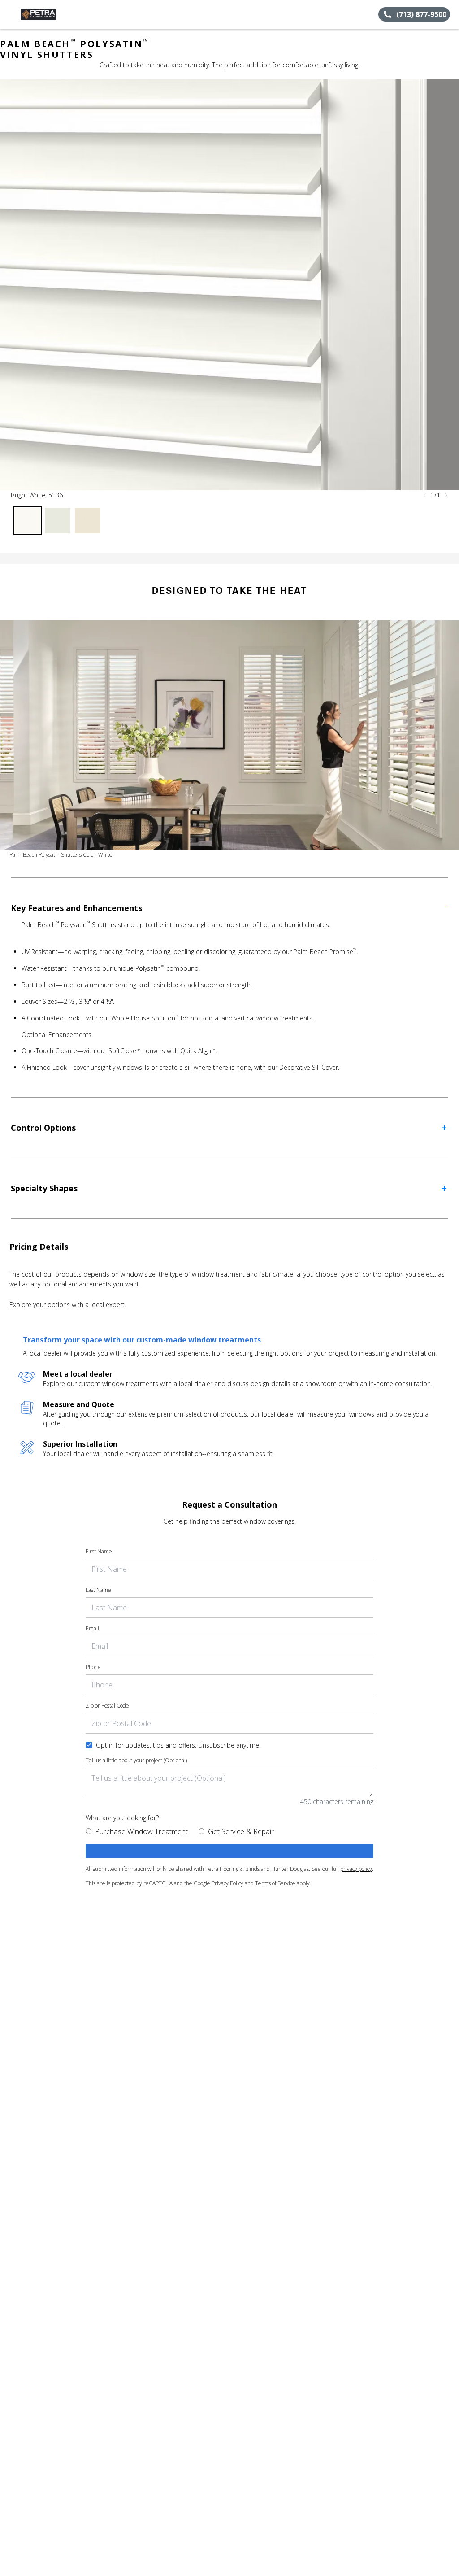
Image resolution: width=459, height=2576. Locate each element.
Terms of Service (275, 1883)
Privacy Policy (227, 1883)
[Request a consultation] (229, 1851)
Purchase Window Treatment (141, 1831)
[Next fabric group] (446, 495)
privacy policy (356, 1869)
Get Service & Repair (241, 1831)
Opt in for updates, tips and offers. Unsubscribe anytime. (178, 1745)
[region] (229, 285)
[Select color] (28, 521)
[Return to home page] (48, 14)
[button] (10, 14)
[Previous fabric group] (425, 495)
